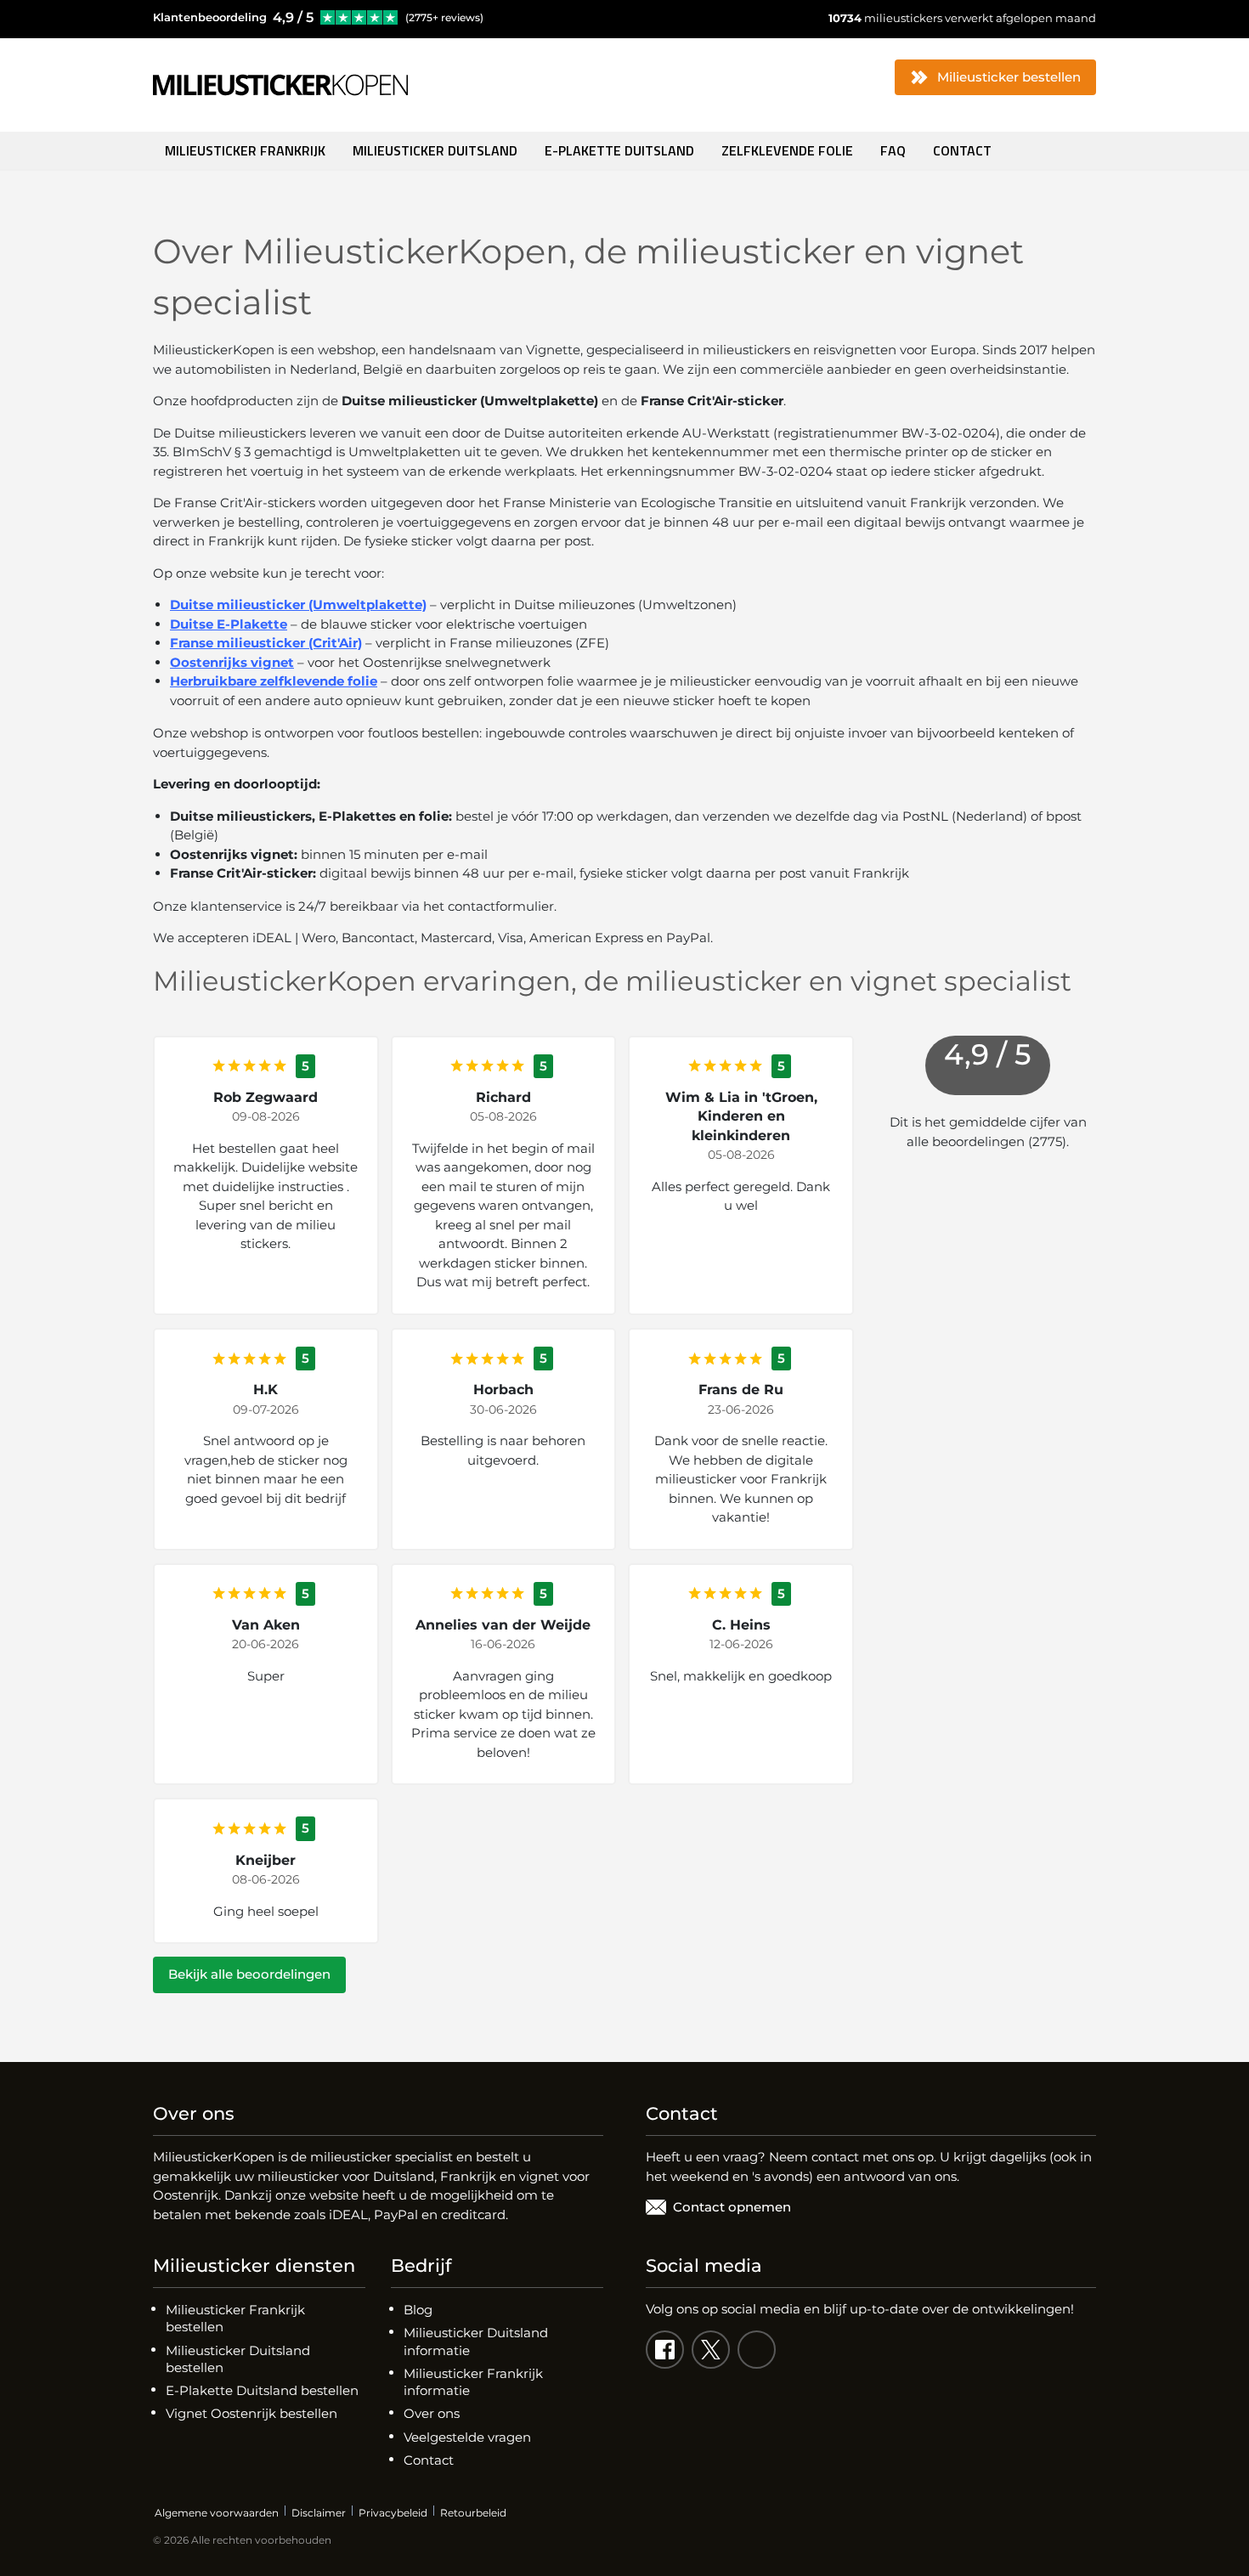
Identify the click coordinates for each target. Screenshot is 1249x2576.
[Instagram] (757, 2350)
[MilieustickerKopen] (280, 85)
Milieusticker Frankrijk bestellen (235, 2318)
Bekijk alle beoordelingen (249, 1974)
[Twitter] (711, 2350)
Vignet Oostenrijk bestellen (251, 2413)
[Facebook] (665, 2350)
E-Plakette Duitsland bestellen (262, 2390)
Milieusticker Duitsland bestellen (238, 2359)
